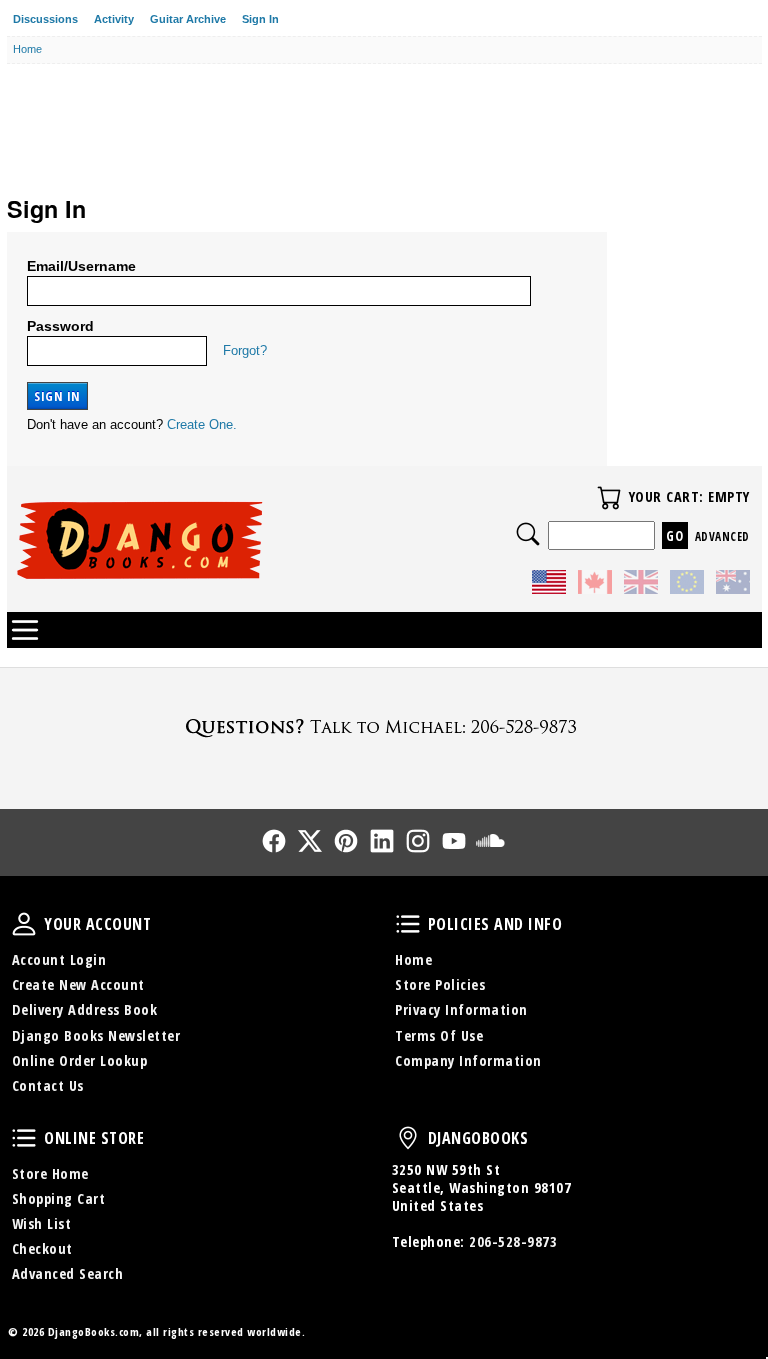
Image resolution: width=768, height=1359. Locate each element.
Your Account (24, 924)
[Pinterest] (346, 841)
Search (528, 534)
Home (413, 959)
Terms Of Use (439, 1035)
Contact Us (48, 1085)
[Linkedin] (382, 841)
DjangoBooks (408, 1138)
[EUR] (687, 585)
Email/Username (81, 266)
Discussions (45, 19)
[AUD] (733, 585)
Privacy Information (461, 1009)
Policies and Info (408, 924)
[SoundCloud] (490, 841)
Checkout (42, 1248)
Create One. (202, 424)
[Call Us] (384, 726)
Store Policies (440, 984)
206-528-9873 (513, 1241)
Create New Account (78, 984)
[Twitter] (310, 841)
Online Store (24, 1138)
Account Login (59, 959)
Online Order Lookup (80, 1060)
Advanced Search (68, 1273)
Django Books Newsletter (96, 1035)
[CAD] (595, 585)
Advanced (722, 536)
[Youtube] (454, 841)
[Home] (200, 540)
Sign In (260, 19)
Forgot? (245, 350)
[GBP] (641, 585)
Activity (114, 19)
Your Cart (609, 498)
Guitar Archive (188, 19)
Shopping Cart (59, 1198)
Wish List (42, 1223)
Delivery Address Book (85, 1009)
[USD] (549, 585)
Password (60, 326)
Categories (25, 630)
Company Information (468, 1060)
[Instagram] (418, 841)
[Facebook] (274, 841)
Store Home (50, 1173)
